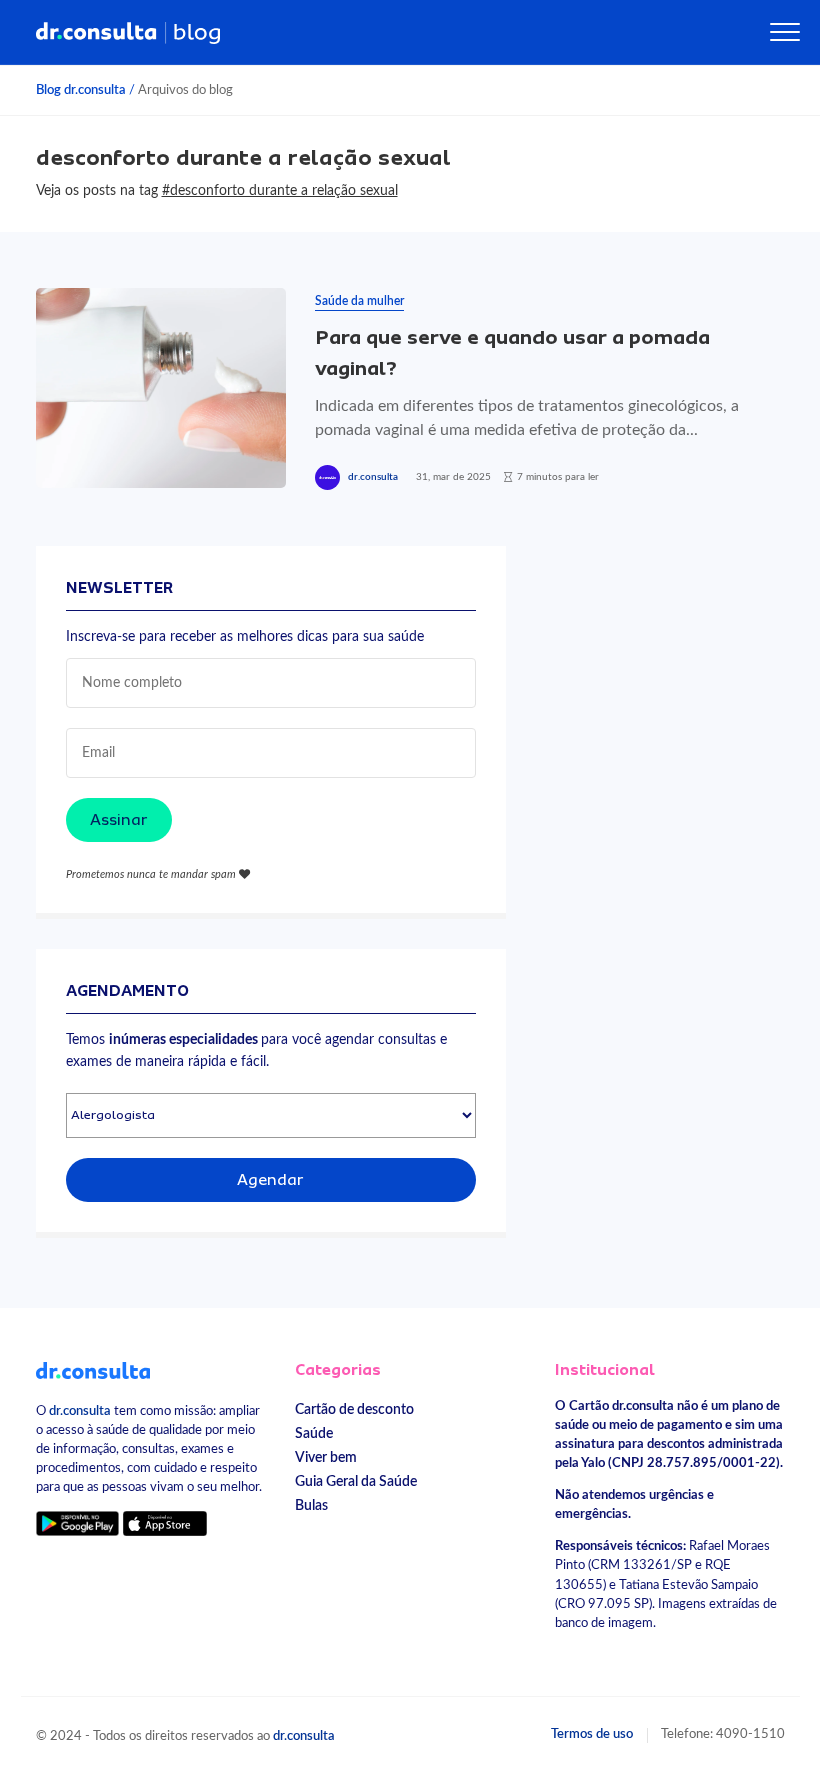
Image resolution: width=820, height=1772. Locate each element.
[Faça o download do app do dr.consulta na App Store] (165, 1522)
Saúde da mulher (359, 301)
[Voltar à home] (93, 1370)
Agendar (270, 1180)
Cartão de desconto (354, 1409)
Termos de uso (592, 1734)
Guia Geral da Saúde (356, 1481)
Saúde (314, 1433)
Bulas (311, 1505)
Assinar (119, 820)
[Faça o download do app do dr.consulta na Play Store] (77, 1522)
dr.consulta (373, 477)
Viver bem (326, 1457)
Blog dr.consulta (81, 90)
